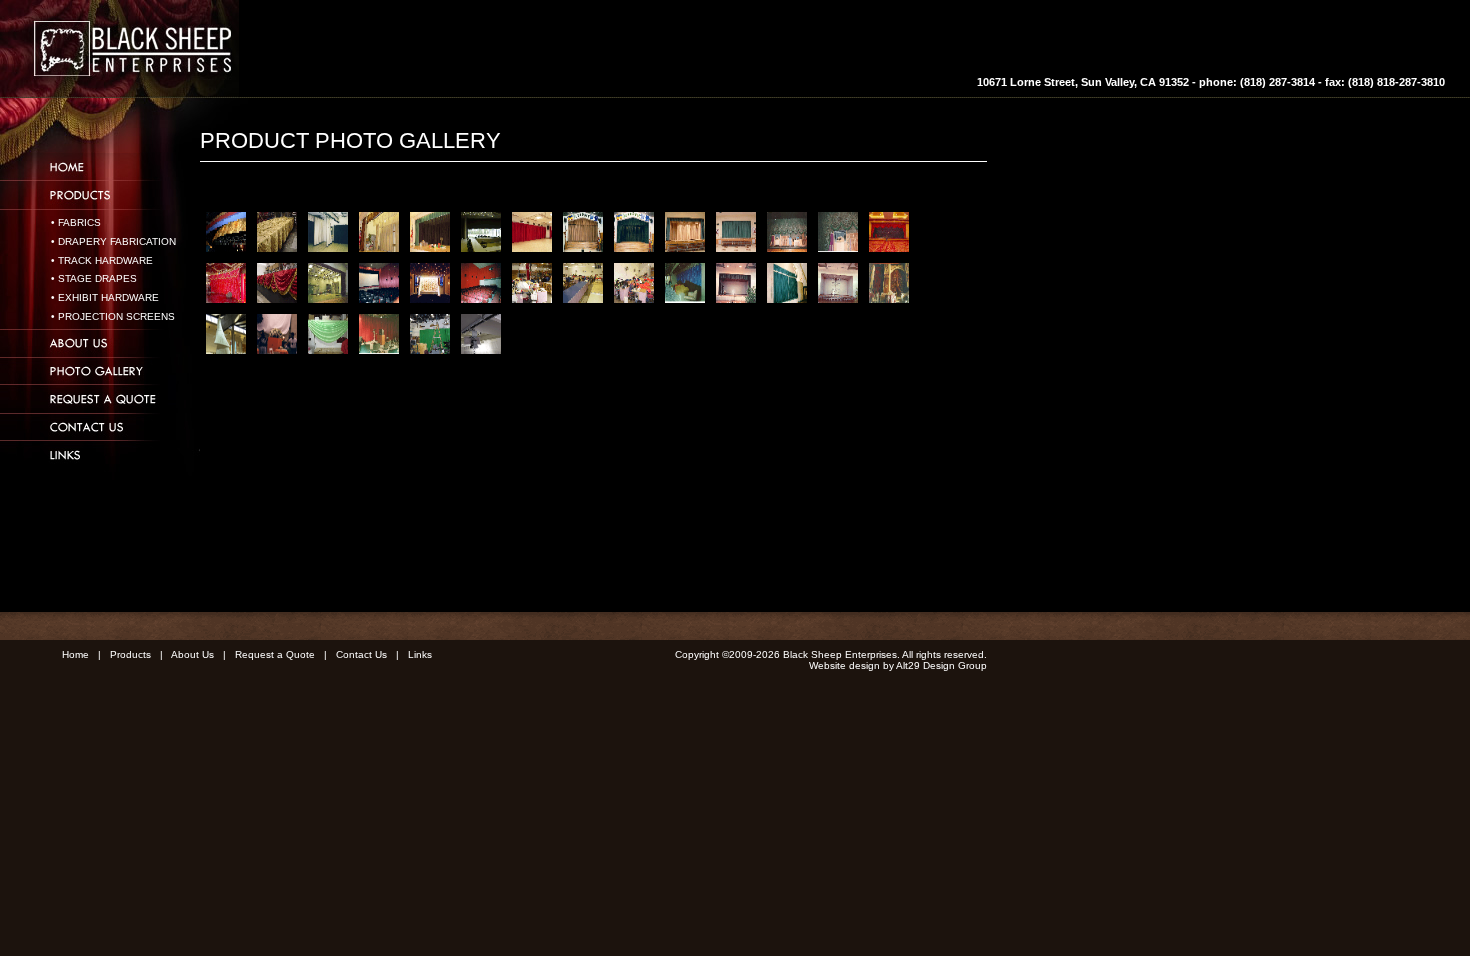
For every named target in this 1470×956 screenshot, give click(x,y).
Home (75, 654)
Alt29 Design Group (941, 665)
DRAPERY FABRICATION (117, 241)
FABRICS (79, 222)
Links (420, 654)
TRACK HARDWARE (105, 260)
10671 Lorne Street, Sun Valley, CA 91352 (1083, 82)
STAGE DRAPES (97, 278)
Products (130, 654)
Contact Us (361, 654)
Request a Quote (275, 654)
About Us (192, 654)
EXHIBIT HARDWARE (108, 297)
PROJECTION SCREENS (116, 316)
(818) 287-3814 (1277, 82)
